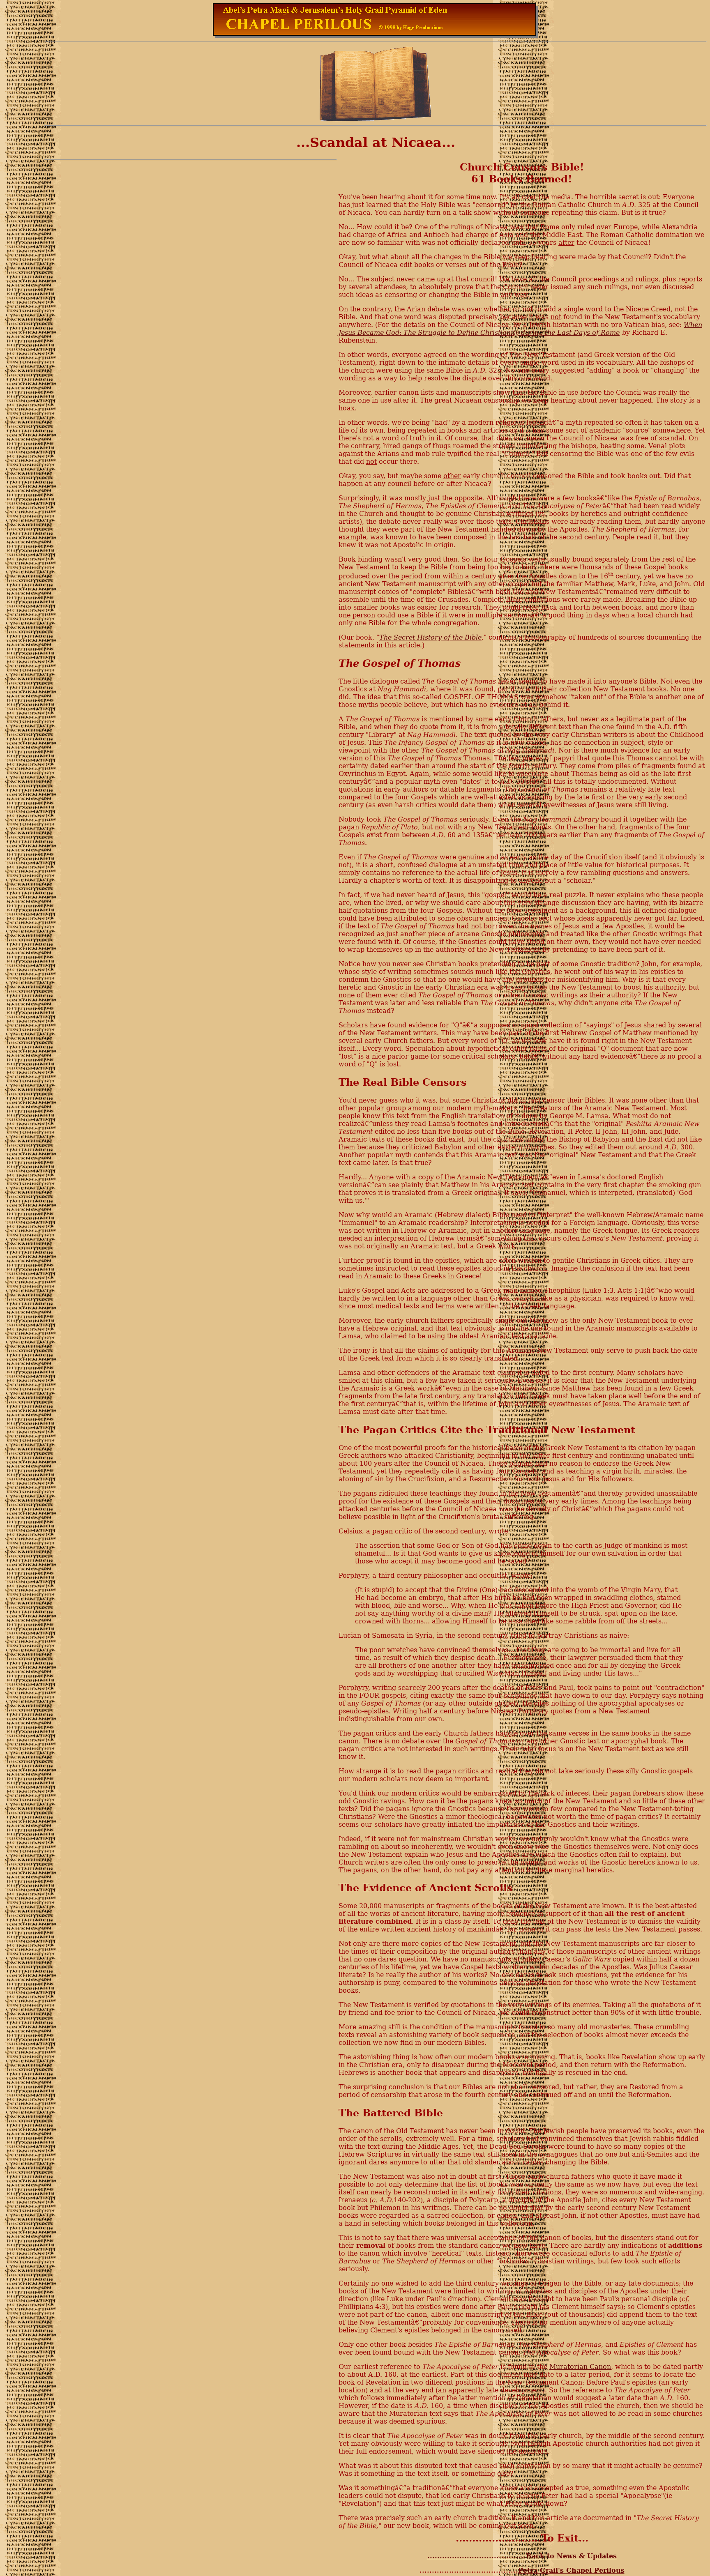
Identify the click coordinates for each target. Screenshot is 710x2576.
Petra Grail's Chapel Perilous (571, 2570)
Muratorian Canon (580, 2367)
